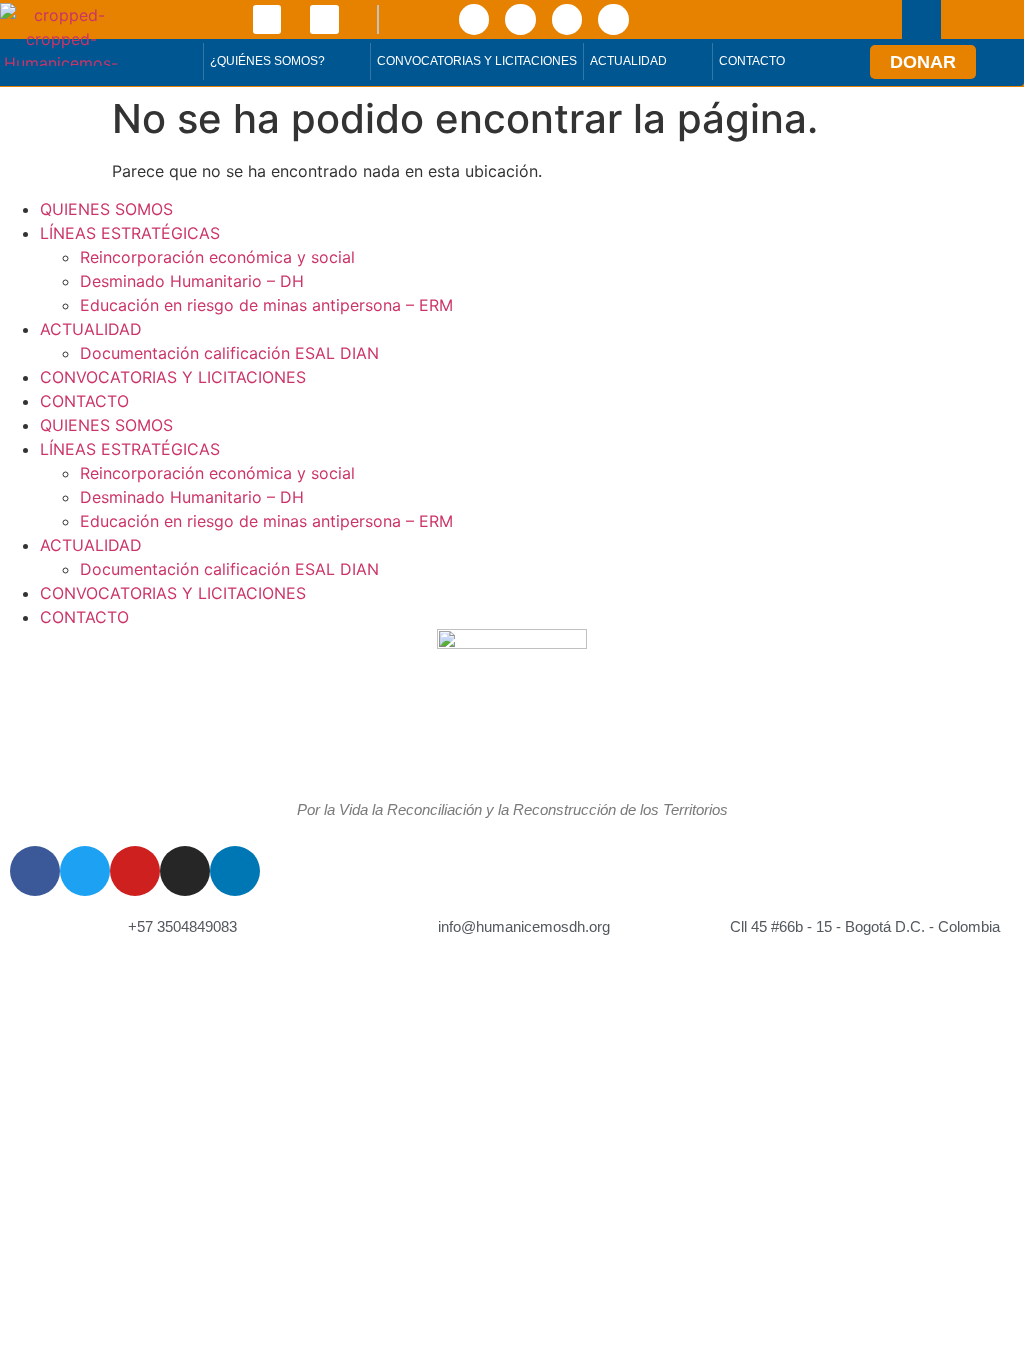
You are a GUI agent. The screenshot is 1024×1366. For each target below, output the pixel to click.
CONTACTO (752, 61)
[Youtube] (567, 19)
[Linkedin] (235, 871)
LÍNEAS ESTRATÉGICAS (130, 233)
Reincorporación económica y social (217, 257)
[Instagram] (613, 19)
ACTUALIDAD (628, 61)
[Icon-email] (324, 19)
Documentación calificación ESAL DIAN (229, 353)
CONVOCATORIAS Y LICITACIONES (477, 61)
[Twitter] (520, 19)
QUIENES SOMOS (106, 209)
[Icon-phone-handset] (267, 19)
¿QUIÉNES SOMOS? (267, 61)
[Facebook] (474, 19)
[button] (921, 19)
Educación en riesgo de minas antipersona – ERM (266, 305)
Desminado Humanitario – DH (192, 281)
